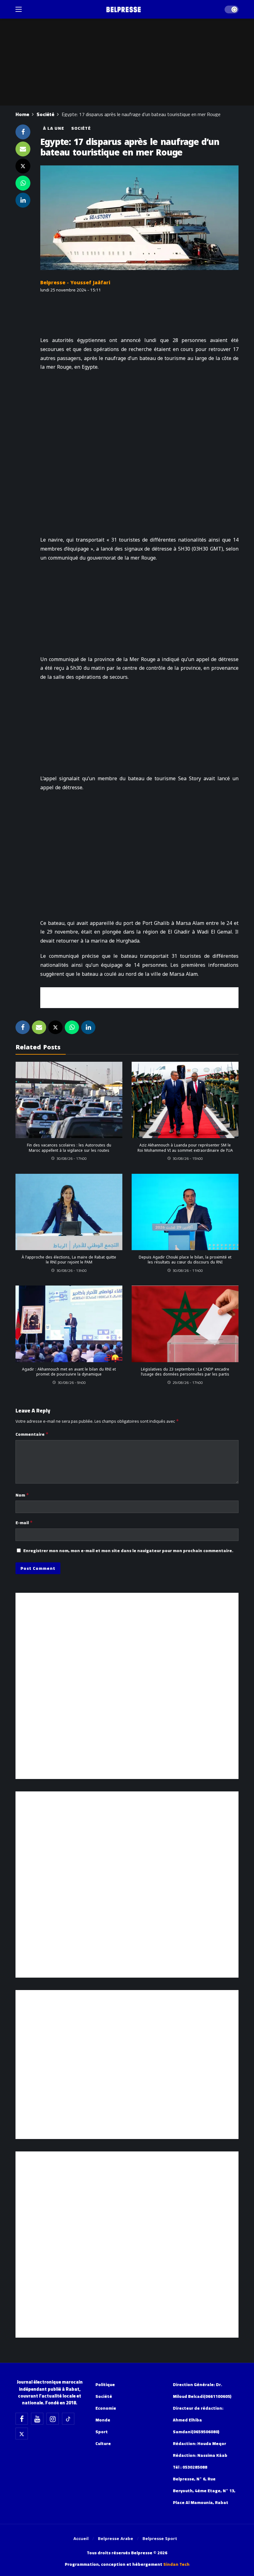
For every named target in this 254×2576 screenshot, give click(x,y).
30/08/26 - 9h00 (72, 1383)
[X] (22, 2434)
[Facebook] (22, 2419)
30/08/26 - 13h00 (72, 1270)
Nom (22, 1495)
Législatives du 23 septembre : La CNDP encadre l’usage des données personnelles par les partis (185, 1372)
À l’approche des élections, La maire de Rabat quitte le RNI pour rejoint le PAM (69, 1260)
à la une (54, 128)
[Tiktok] (68, 2419)
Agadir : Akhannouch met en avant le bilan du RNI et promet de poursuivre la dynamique (69, 1372)
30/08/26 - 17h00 (72, 1158)
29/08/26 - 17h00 (188, 1383)
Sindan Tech (176, 2564)
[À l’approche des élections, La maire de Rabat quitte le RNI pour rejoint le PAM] (69, 1212)
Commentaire (32, 1434)
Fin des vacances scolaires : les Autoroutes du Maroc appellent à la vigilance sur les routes (69, 1148)
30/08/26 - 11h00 (188, 1270)
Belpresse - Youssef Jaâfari (75, 283)
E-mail (24, 1523)
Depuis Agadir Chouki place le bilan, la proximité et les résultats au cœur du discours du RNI (185, 1260)
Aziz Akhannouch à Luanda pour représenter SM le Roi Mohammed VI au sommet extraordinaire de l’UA (185, 1148)
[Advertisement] (139, 997)
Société (81, 128)
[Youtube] (37, 2419)
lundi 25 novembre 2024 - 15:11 (71, 290)
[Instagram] (53, 2419)
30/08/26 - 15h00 (188, 1158)
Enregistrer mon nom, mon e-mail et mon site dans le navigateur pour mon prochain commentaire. (128, 1551)
